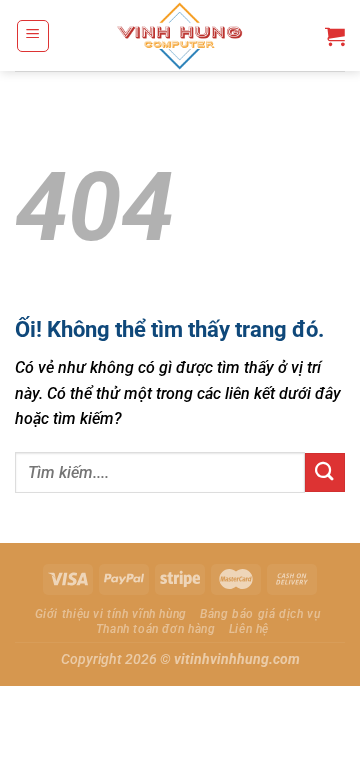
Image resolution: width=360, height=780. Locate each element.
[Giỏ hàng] (335, 36)
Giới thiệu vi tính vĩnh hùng (111, 614)
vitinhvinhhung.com (237, 659)
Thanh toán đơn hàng (156, 629)
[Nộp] (325, 472)
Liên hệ (249, 629)
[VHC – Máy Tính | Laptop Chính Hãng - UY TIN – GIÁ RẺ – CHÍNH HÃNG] (180, 35)
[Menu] (33, 36)
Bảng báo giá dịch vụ (260, 614)
